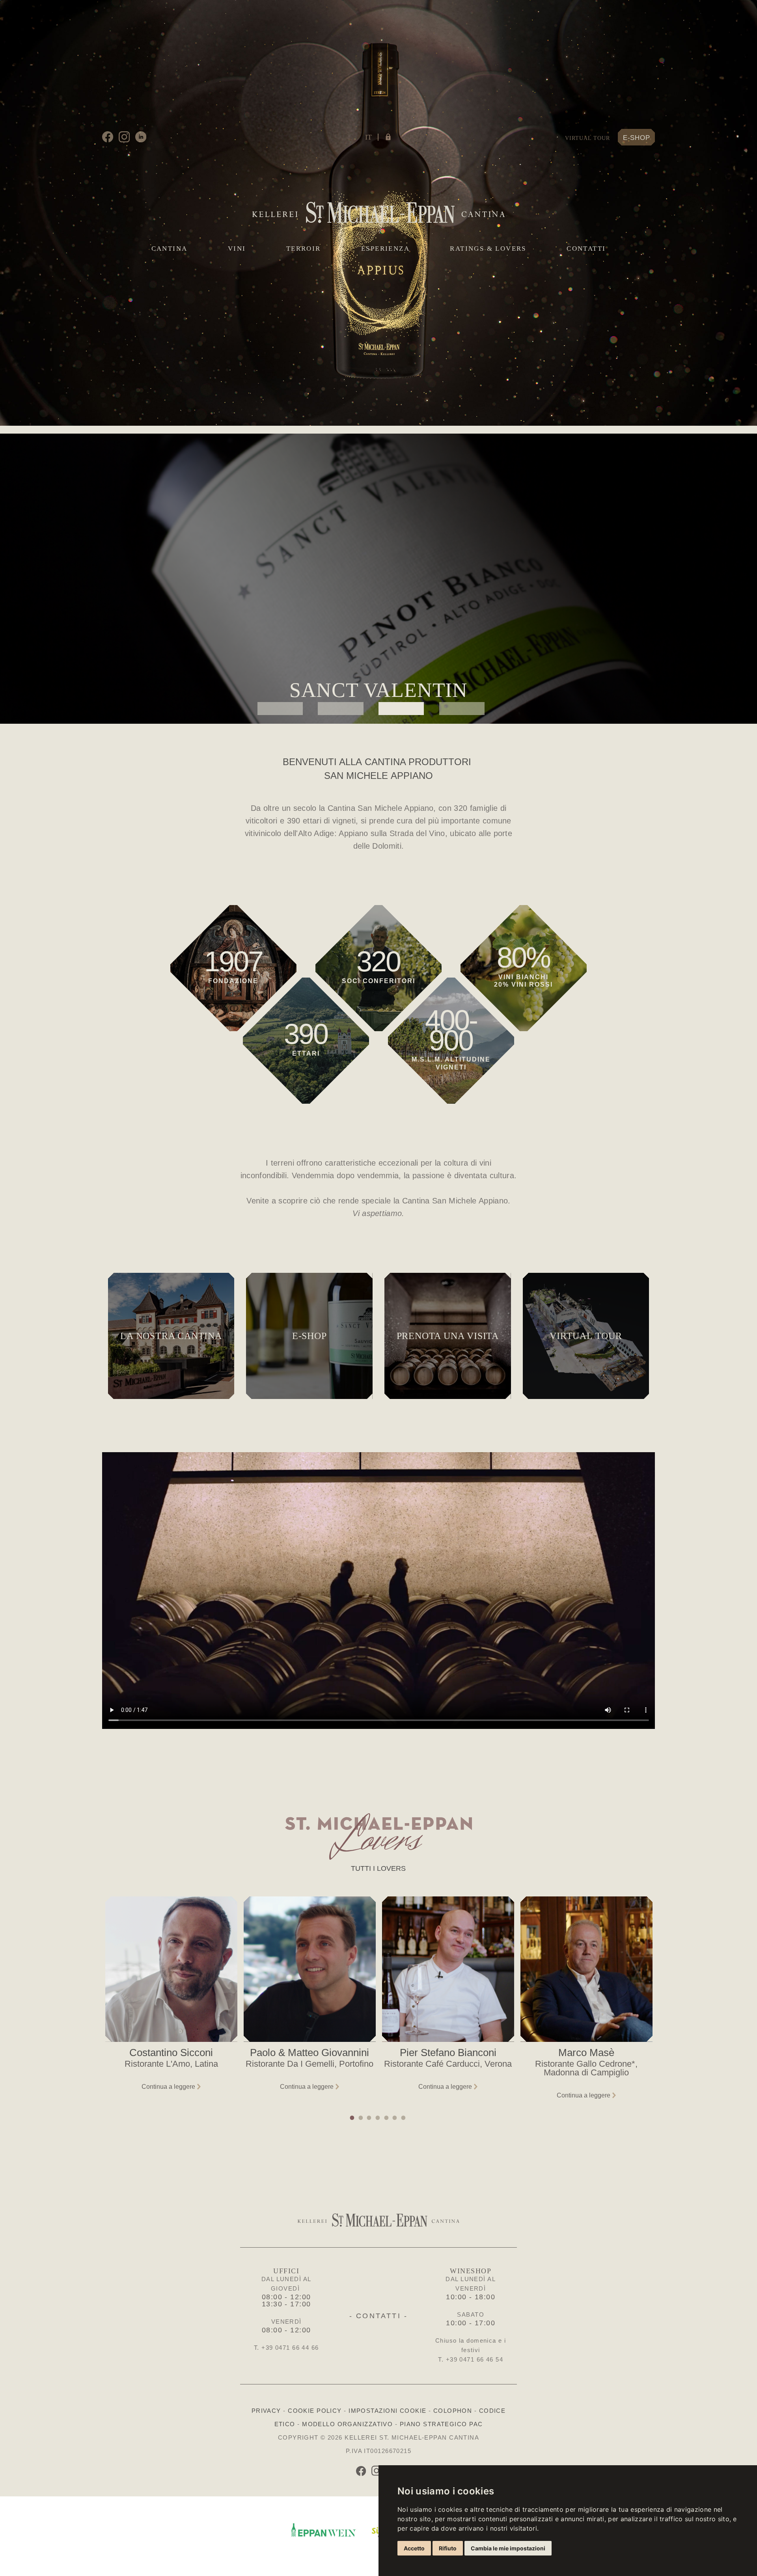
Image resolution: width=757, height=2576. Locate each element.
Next (649, 2003)
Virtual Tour (587, 138)
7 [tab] (404, 2118)
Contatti (586, 249)
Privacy (266, 2411)
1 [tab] (280, 709)
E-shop (637, 138)
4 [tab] (462, 709)
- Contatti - (378, 2316)
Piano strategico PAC (441, 2424)
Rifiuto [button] (448, 2548)
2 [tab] (340, 709)
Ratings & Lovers (488, 249)
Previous (108, 2003)
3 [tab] (401, 709)
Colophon (453, 2411)
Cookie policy (315, 2411)
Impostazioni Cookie (387, 2411)
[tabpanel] (378, 579)
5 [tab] (387, 2118)
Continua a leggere (168, 2087)
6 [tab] (395, 2118)
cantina (170, 249)
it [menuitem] (368, 137)
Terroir (304, 249)
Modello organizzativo (347, 2424)
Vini (237, 249)
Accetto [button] (414, 2548)
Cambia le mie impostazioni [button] (508, 2548)
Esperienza (385, 249)
